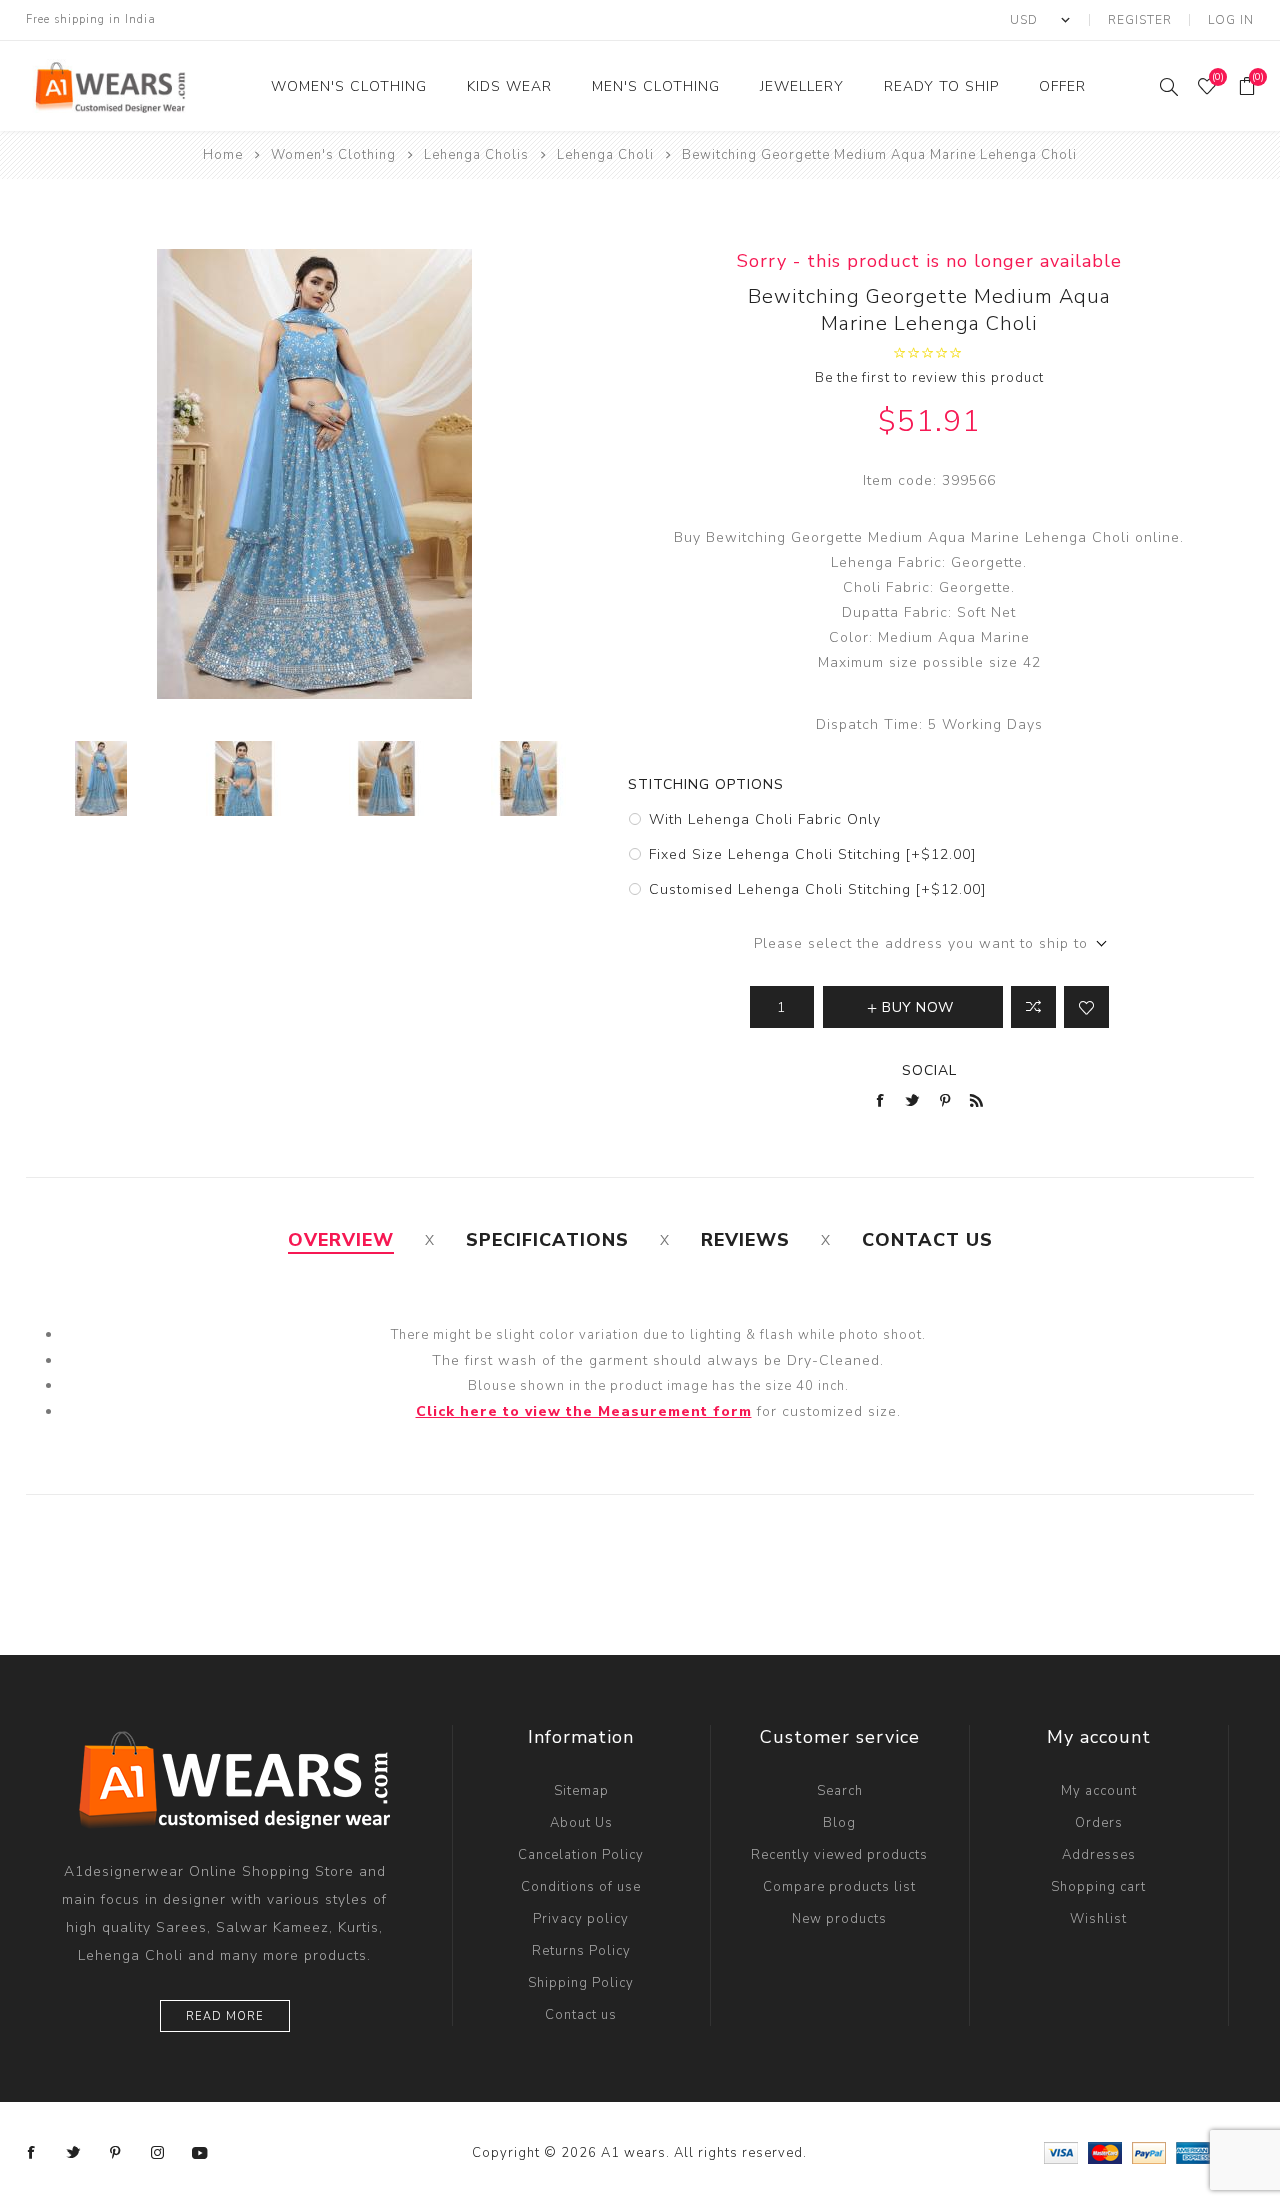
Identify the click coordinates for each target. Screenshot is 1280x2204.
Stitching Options (706, 784)
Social (929, 1070)
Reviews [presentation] (745, 1240)
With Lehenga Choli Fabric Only (765, 819)
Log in (1231, 20)
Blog (839, 1823)
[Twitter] (74, 2153)
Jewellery (802, 86)
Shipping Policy (581, 1983)
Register (1140, 20)
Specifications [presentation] (547, 1240)
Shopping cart (1098, 1887)
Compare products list (839, 1887)
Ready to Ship (941, 86)
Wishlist (1098, 1919)
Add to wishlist (1086, 1007)
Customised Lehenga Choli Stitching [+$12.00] (817, 889)
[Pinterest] (116, 2153)
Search (840, 1791)
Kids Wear (509, 86)
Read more (225, 2016)
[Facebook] (32, 2153)
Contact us (581, 2015)
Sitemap (581, 1791)
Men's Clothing (656, 86)
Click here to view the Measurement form (584, 1411)
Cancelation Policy (581, 1855)
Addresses (1099, 1855)
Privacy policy (581, 1919)
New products (839, 1919)
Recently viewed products (839, 1855)
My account (1099, 1791)
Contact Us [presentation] (927, 1240)
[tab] (341, 1240)
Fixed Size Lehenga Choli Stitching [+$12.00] (812, 854)
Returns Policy (581, 1951)
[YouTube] (200, 2153)
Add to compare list (1033, 1007)
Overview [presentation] (341, 1240)
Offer (1062, 86)
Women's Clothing (349, 86)
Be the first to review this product (929, 378)
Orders (1099, 1823)
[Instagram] (158, 2153)
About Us (581, 1823)
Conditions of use (581, 1887)
